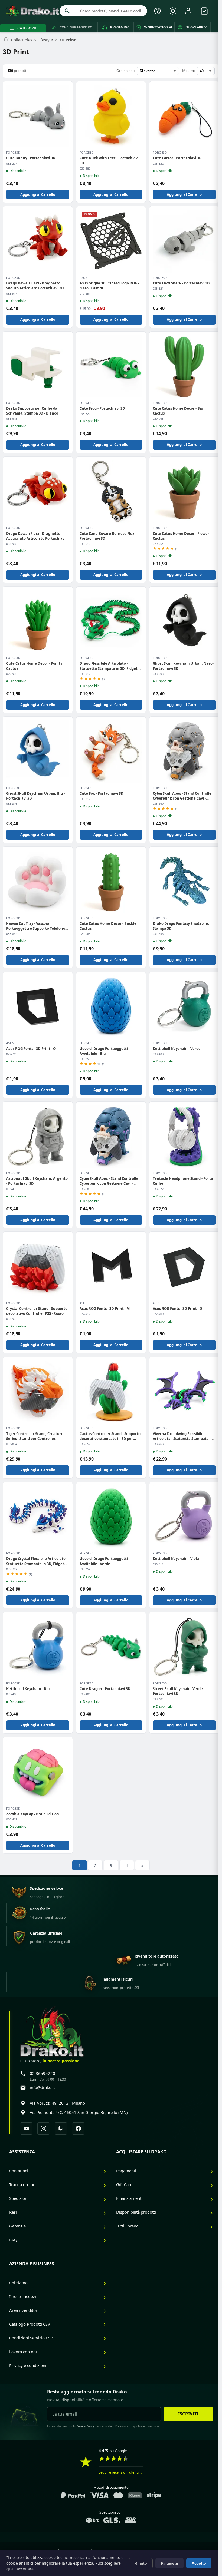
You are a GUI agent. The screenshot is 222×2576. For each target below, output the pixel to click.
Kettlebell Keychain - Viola (176, 1559)
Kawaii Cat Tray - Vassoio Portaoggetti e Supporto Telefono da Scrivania (36, 926)
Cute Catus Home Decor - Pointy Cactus (34, 666)
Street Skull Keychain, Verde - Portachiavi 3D (179, 1691)
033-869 (158, 804)
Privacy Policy (85, 2426)
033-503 (158, 674)
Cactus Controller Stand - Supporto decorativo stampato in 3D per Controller (110, 1436)
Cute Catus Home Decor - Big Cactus (178, 411)
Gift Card (124, 2184)
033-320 (85, 414)
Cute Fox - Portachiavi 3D (102, 793)
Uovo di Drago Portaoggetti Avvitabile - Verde (104, 1561)
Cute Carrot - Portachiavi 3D (177, 158)
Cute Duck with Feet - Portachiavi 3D (109, 160)
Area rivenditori (24, 2310)
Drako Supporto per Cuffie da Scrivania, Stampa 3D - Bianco (32, 411)
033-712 (85, 674)
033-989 (85, 1189)
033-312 (85, 799)
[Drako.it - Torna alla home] (32, 11)
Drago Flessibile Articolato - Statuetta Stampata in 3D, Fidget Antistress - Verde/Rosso (109, 666)
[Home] (6, 40)
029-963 (158, 419)
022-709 (158, 1314)
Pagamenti (126, 2171)
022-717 (85, 1314)
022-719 (12, 1054)
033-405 (12, 1189)
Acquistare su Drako (141, 2152)
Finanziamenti (129, 2198)
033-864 (12, 1444)
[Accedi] (188, 11)
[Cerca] (67, 11)
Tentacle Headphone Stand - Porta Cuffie (183, 1181)
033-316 (12, 804)
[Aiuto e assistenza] (157, 11)
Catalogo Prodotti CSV (30, 2324)
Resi (13, 2212)
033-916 (85, 544)
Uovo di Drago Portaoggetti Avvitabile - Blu (104, 1051)
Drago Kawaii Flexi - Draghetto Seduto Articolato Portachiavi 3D (35, 286)
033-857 (85, 1444)
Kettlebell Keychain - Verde (177, 1049)
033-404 (158, 1699)
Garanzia (17, 2226)
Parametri (169, 2563)
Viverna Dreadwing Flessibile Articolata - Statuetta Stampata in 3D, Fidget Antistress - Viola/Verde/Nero (183, 1436)
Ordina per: (125, 71)
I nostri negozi (23, 2296)
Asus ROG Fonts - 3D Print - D (177, 1309)
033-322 (158, 164)
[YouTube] (26, 2128)
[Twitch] (61, 2128)
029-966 (12, 674)
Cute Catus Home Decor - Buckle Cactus (108, 926)
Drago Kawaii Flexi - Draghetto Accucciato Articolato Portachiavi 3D (36, 536)
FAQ (13, 2240)
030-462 (12, 1819)
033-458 (85, 1059)
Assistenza (22, 2152)
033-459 (85, 1569)
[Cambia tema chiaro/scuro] (173, 11)
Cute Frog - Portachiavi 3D (102, 408)
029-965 (85, 934)
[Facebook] (78, 2128)
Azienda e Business (32, 2264)
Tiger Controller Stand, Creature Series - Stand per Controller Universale (35, 1436)
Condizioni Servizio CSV (31, 2338)
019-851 (85, 294)
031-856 (158, 934)
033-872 (158, 1189)
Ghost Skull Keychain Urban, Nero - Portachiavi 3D (184, 666)
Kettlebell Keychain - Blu (28, 1689)
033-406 (85, 1694)
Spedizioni (19, 2198)
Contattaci (19, 2171)
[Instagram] (44, 2128)
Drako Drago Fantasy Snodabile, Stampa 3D (181, 926)
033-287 (85, 168)
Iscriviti (188, 2414)
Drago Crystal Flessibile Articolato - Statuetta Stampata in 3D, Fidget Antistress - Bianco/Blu (37, 1561)
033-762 (12, 1569)
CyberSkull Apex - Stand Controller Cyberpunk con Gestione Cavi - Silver (183, 796)
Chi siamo (18, 2283)
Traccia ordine (22, 2184)
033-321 (158, 289)
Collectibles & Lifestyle (32, 40)
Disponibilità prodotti (136, 2212)
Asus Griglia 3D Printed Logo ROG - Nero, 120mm (109, 286)
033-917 (12, 294)
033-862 (12, 934)
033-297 (12, 164)
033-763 (158, 1444)
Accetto (199, 2563)
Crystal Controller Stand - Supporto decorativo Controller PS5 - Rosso (37, 1311)
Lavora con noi (23, 2352)
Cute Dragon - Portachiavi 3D (105, 1689)
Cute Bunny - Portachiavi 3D (31, 158)
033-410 (12, 1694)
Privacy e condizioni (28, 2365)
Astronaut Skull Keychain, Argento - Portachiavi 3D (37, 1181)
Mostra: (188, 71)
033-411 (158, 1564)
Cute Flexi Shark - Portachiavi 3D (181, 283)
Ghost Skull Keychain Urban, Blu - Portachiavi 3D (36, 796)
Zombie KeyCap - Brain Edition (33, 1814)
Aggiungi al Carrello (38, 194)
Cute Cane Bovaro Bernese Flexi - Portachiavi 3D (109, 536)
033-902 (12, 1319)
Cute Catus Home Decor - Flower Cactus (181, 536)
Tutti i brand (127, 2226)
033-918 (12, 544)
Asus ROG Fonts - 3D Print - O (31, 1049)
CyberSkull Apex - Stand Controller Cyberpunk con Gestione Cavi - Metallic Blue (110, 1181)
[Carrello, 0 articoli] (204, 11)
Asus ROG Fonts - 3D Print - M (105, 1309)
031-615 (12, 419)
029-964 (158, 544)
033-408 (158, 1054)
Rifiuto (141, 2563)
